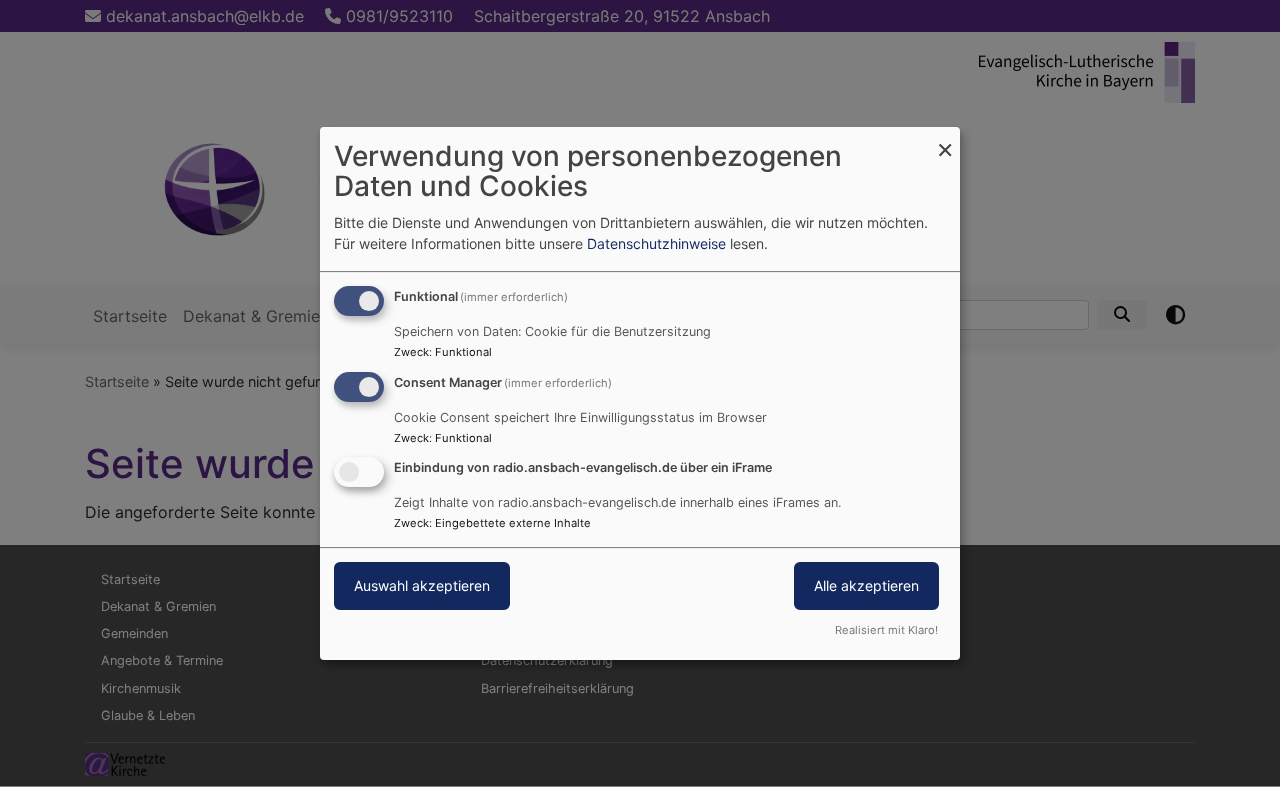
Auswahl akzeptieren (422, 586)
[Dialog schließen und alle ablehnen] (945, 139)
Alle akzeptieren (866, 586)
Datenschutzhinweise (656, 243)
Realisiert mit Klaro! (886, 630)
